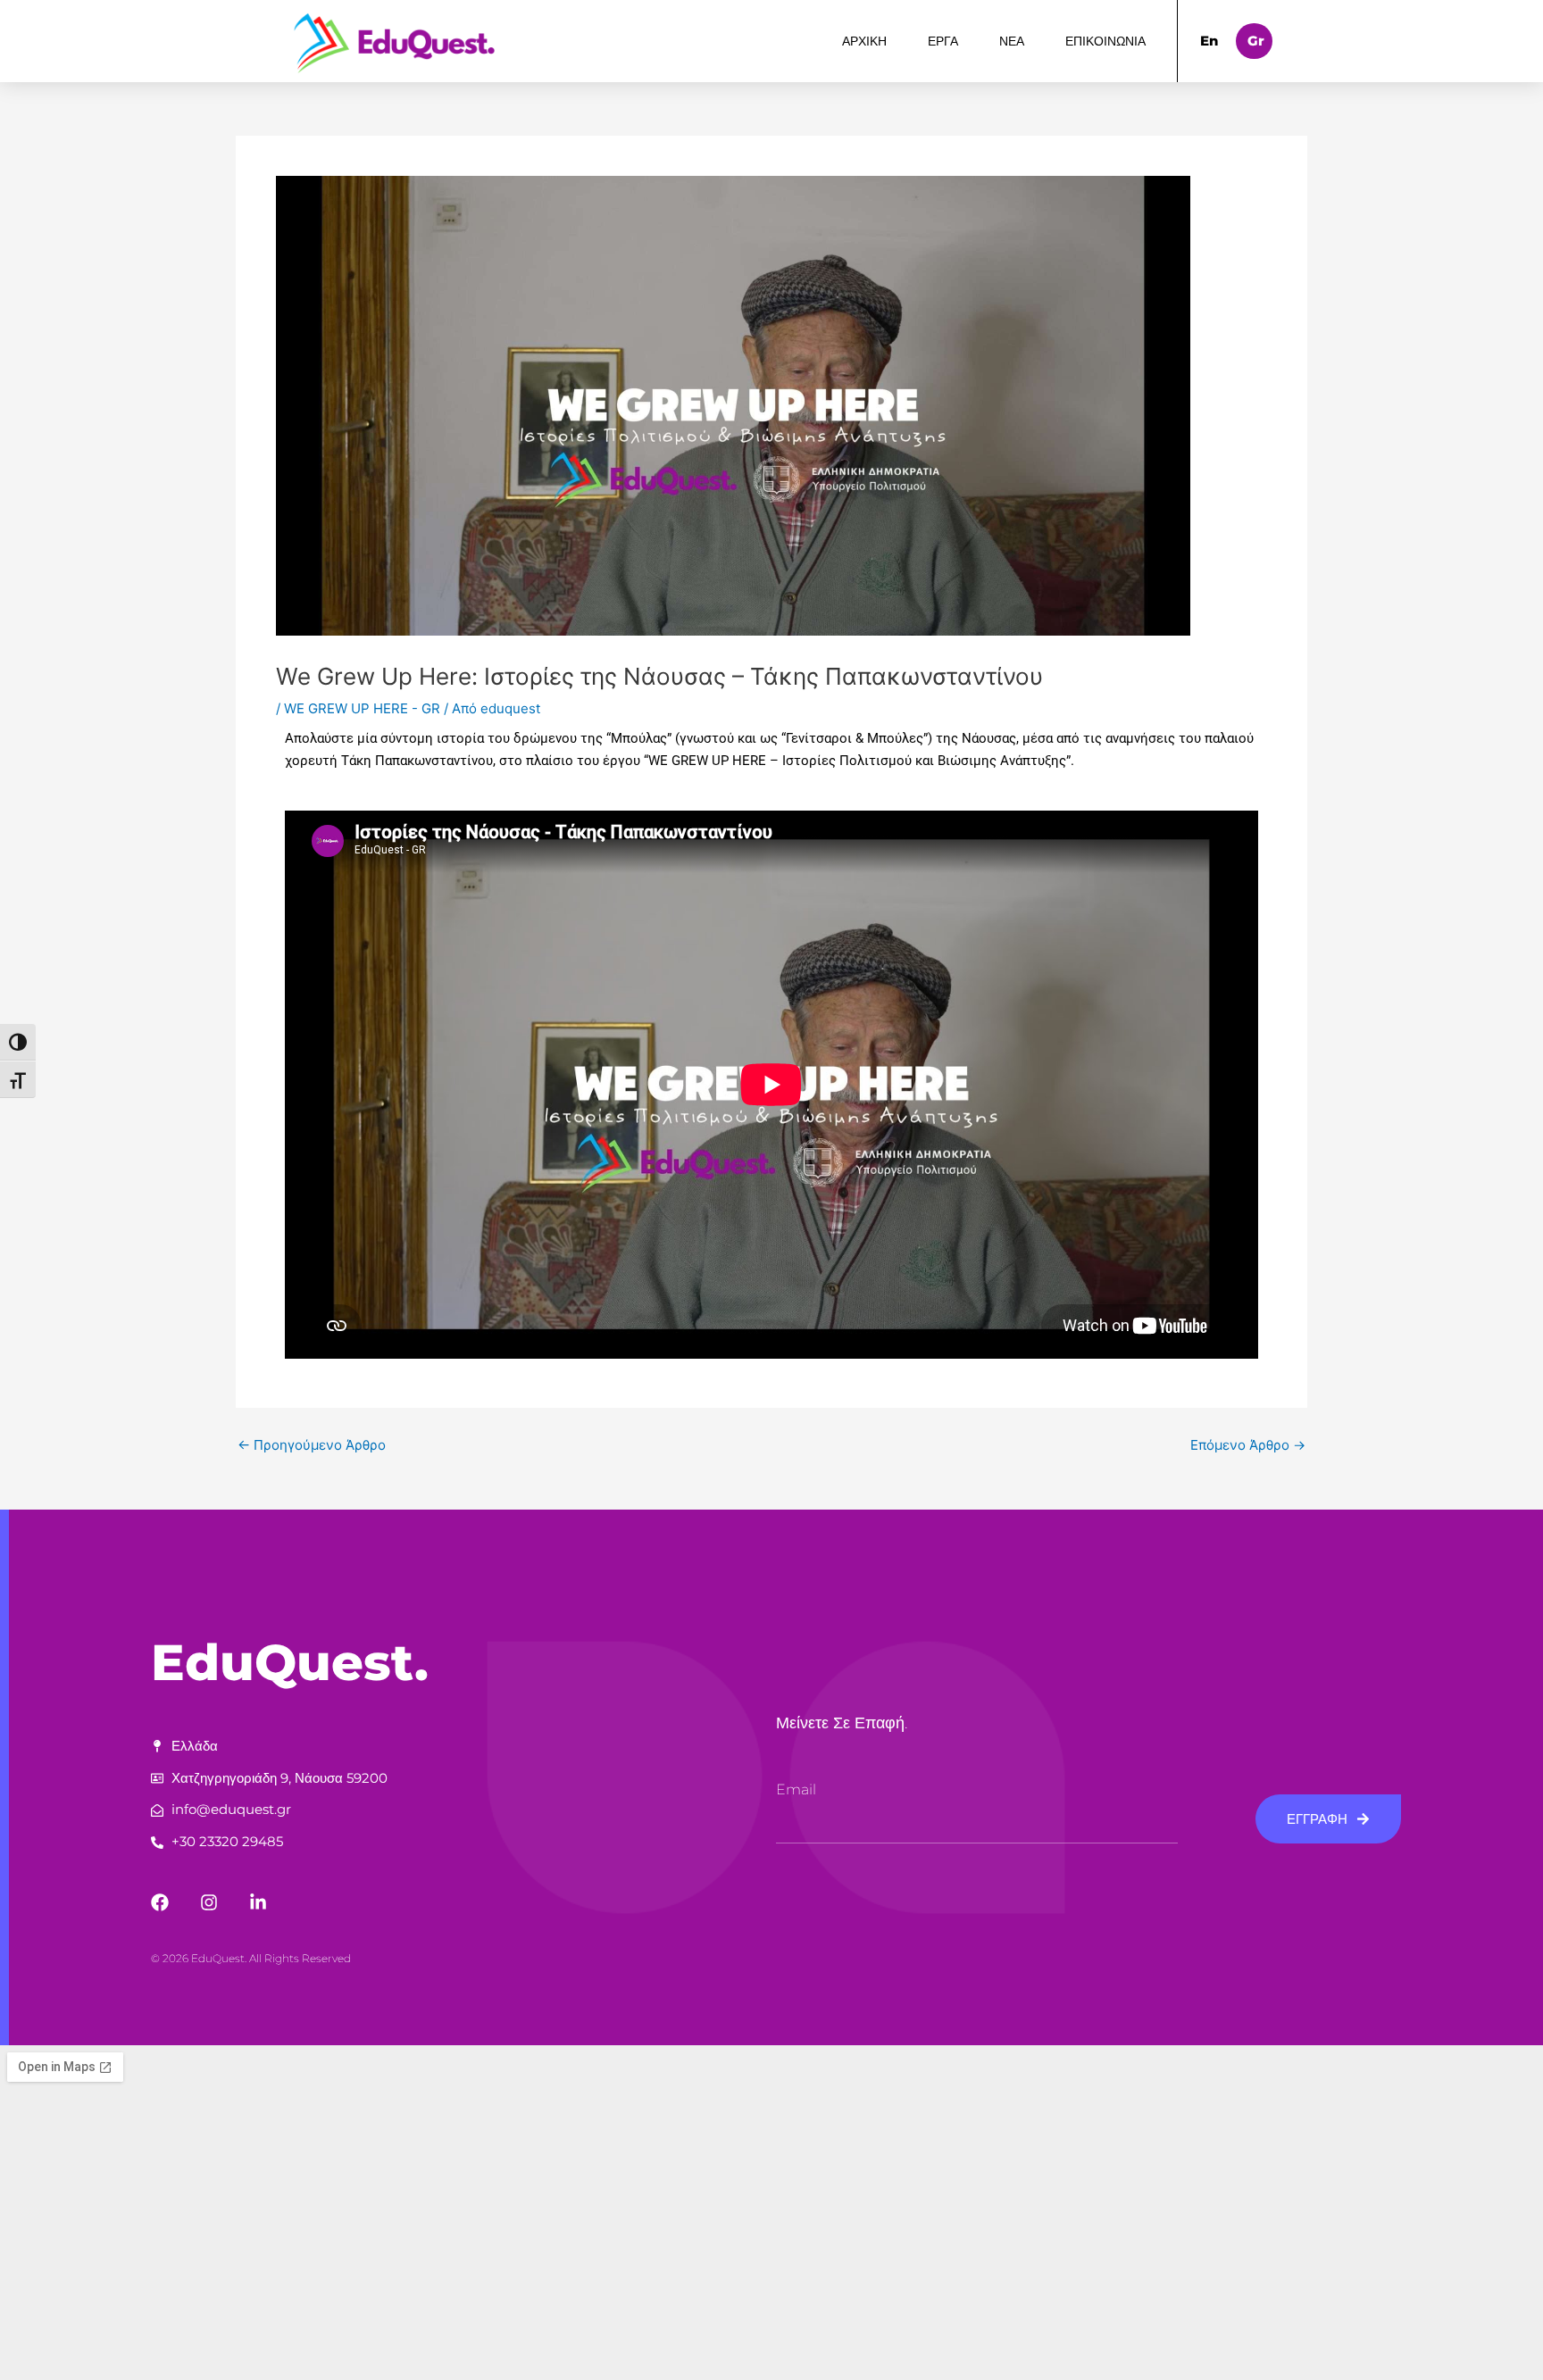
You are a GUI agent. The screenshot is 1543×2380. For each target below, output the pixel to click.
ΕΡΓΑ (943, 41)
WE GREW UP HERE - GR (362, 708)
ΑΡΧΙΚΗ (864, 41)
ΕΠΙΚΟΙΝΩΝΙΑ (1105, 41)
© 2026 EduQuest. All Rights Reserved (251, 1958)
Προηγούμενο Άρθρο (312, 1445)
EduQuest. (290, 1662)
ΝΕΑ (1012, 41)
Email (796, 1789)
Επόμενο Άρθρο (1248, 1445)
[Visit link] (397, 42)
